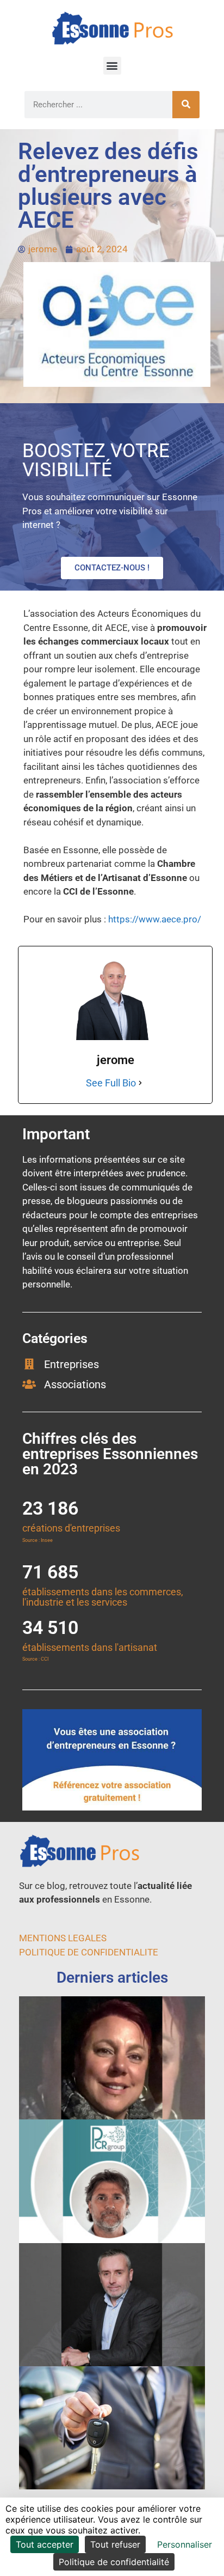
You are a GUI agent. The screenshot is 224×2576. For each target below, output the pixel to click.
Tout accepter (45, 2544)
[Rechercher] (186, 105)
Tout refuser (115, 2544)
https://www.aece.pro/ (155, 919)
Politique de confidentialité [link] (114, 2562)
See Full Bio (111, 1083)
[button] (112, 66)
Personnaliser (185, 2544)
